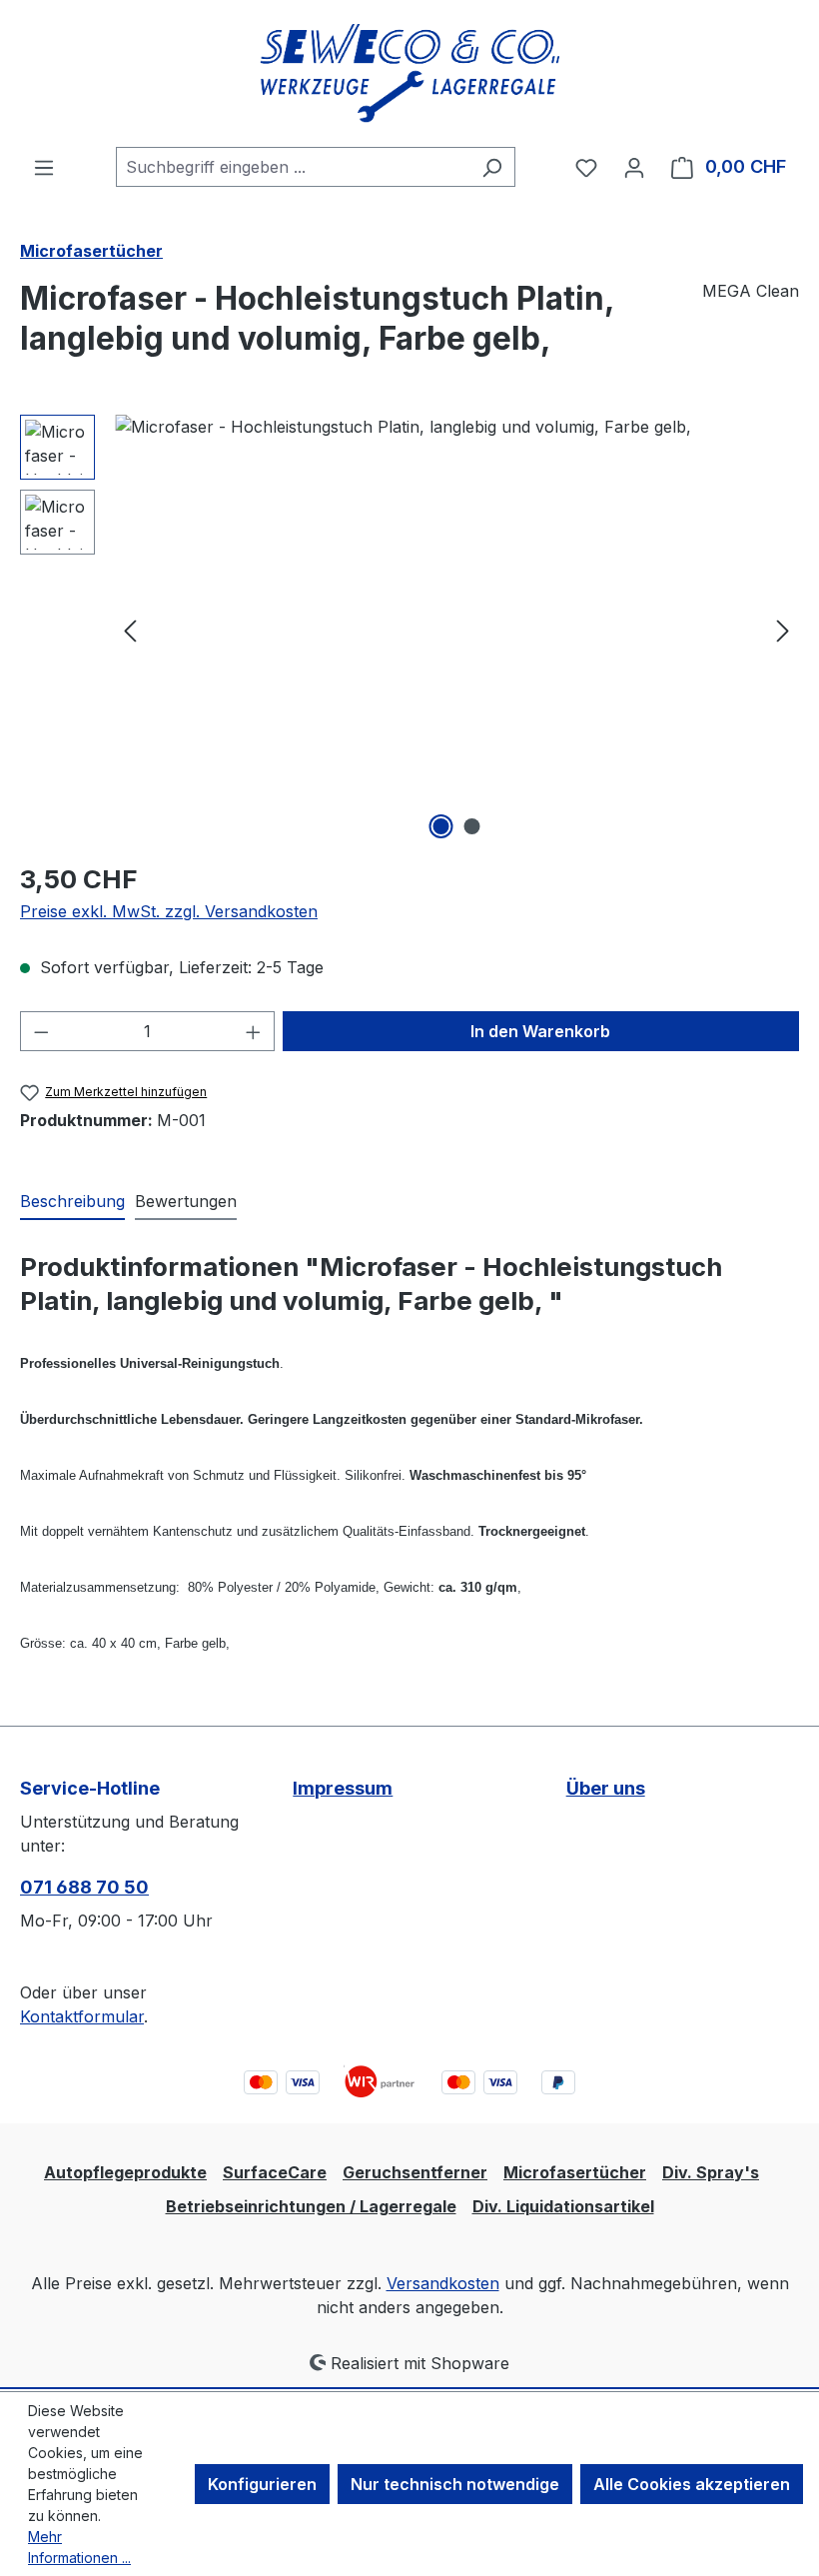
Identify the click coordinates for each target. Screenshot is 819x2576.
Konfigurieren (262, 2484)
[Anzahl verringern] (41, 1031)
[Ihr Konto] (634, 167)
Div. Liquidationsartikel (563, 2206)
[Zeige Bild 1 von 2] (441, 826)
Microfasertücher (575, 2172)
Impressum (343, 1788)
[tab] (72, 1202)
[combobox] (293, 167)
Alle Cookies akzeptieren (692, 2484)
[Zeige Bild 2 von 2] (472, 826)
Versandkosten (443, 2283)
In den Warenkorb (540, 1031)
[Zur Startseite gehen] (409, 73)
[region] (409, 630)
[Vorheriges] (130, 629)
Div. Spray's (711, 2172)
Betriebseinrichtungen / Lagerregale (311, 2206)
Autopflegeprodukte (125, 2172)
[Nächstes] (783, 629)
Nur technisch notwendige (455, 2484)
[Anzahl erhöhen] (254, 1031)
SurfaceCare (275, 2172)
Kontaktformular (82, 2016)
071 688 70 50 (84, 1887)
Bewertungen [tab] (186, 1201)
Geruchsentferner (415, 2172)
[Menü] (44, 167)
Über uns (606, 1788)
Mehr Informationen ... (79, 2547)
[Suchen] (492, 167)
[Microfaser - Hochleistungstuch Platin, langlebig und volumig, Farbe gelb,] (456, 630)
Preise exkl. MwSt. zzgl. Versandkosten (169, 911)
